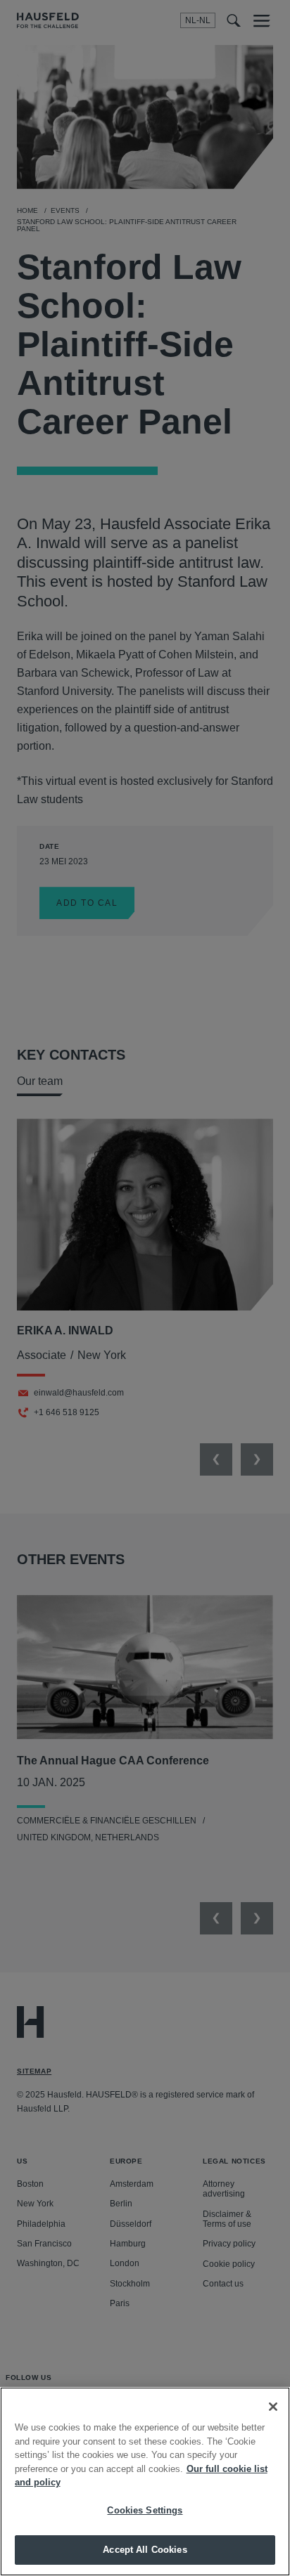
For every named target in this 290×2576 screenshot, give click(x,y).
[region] (145, 2481)
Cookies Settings (145, 2510)
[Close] (273, 2407)
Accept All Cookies (145, 2550)
